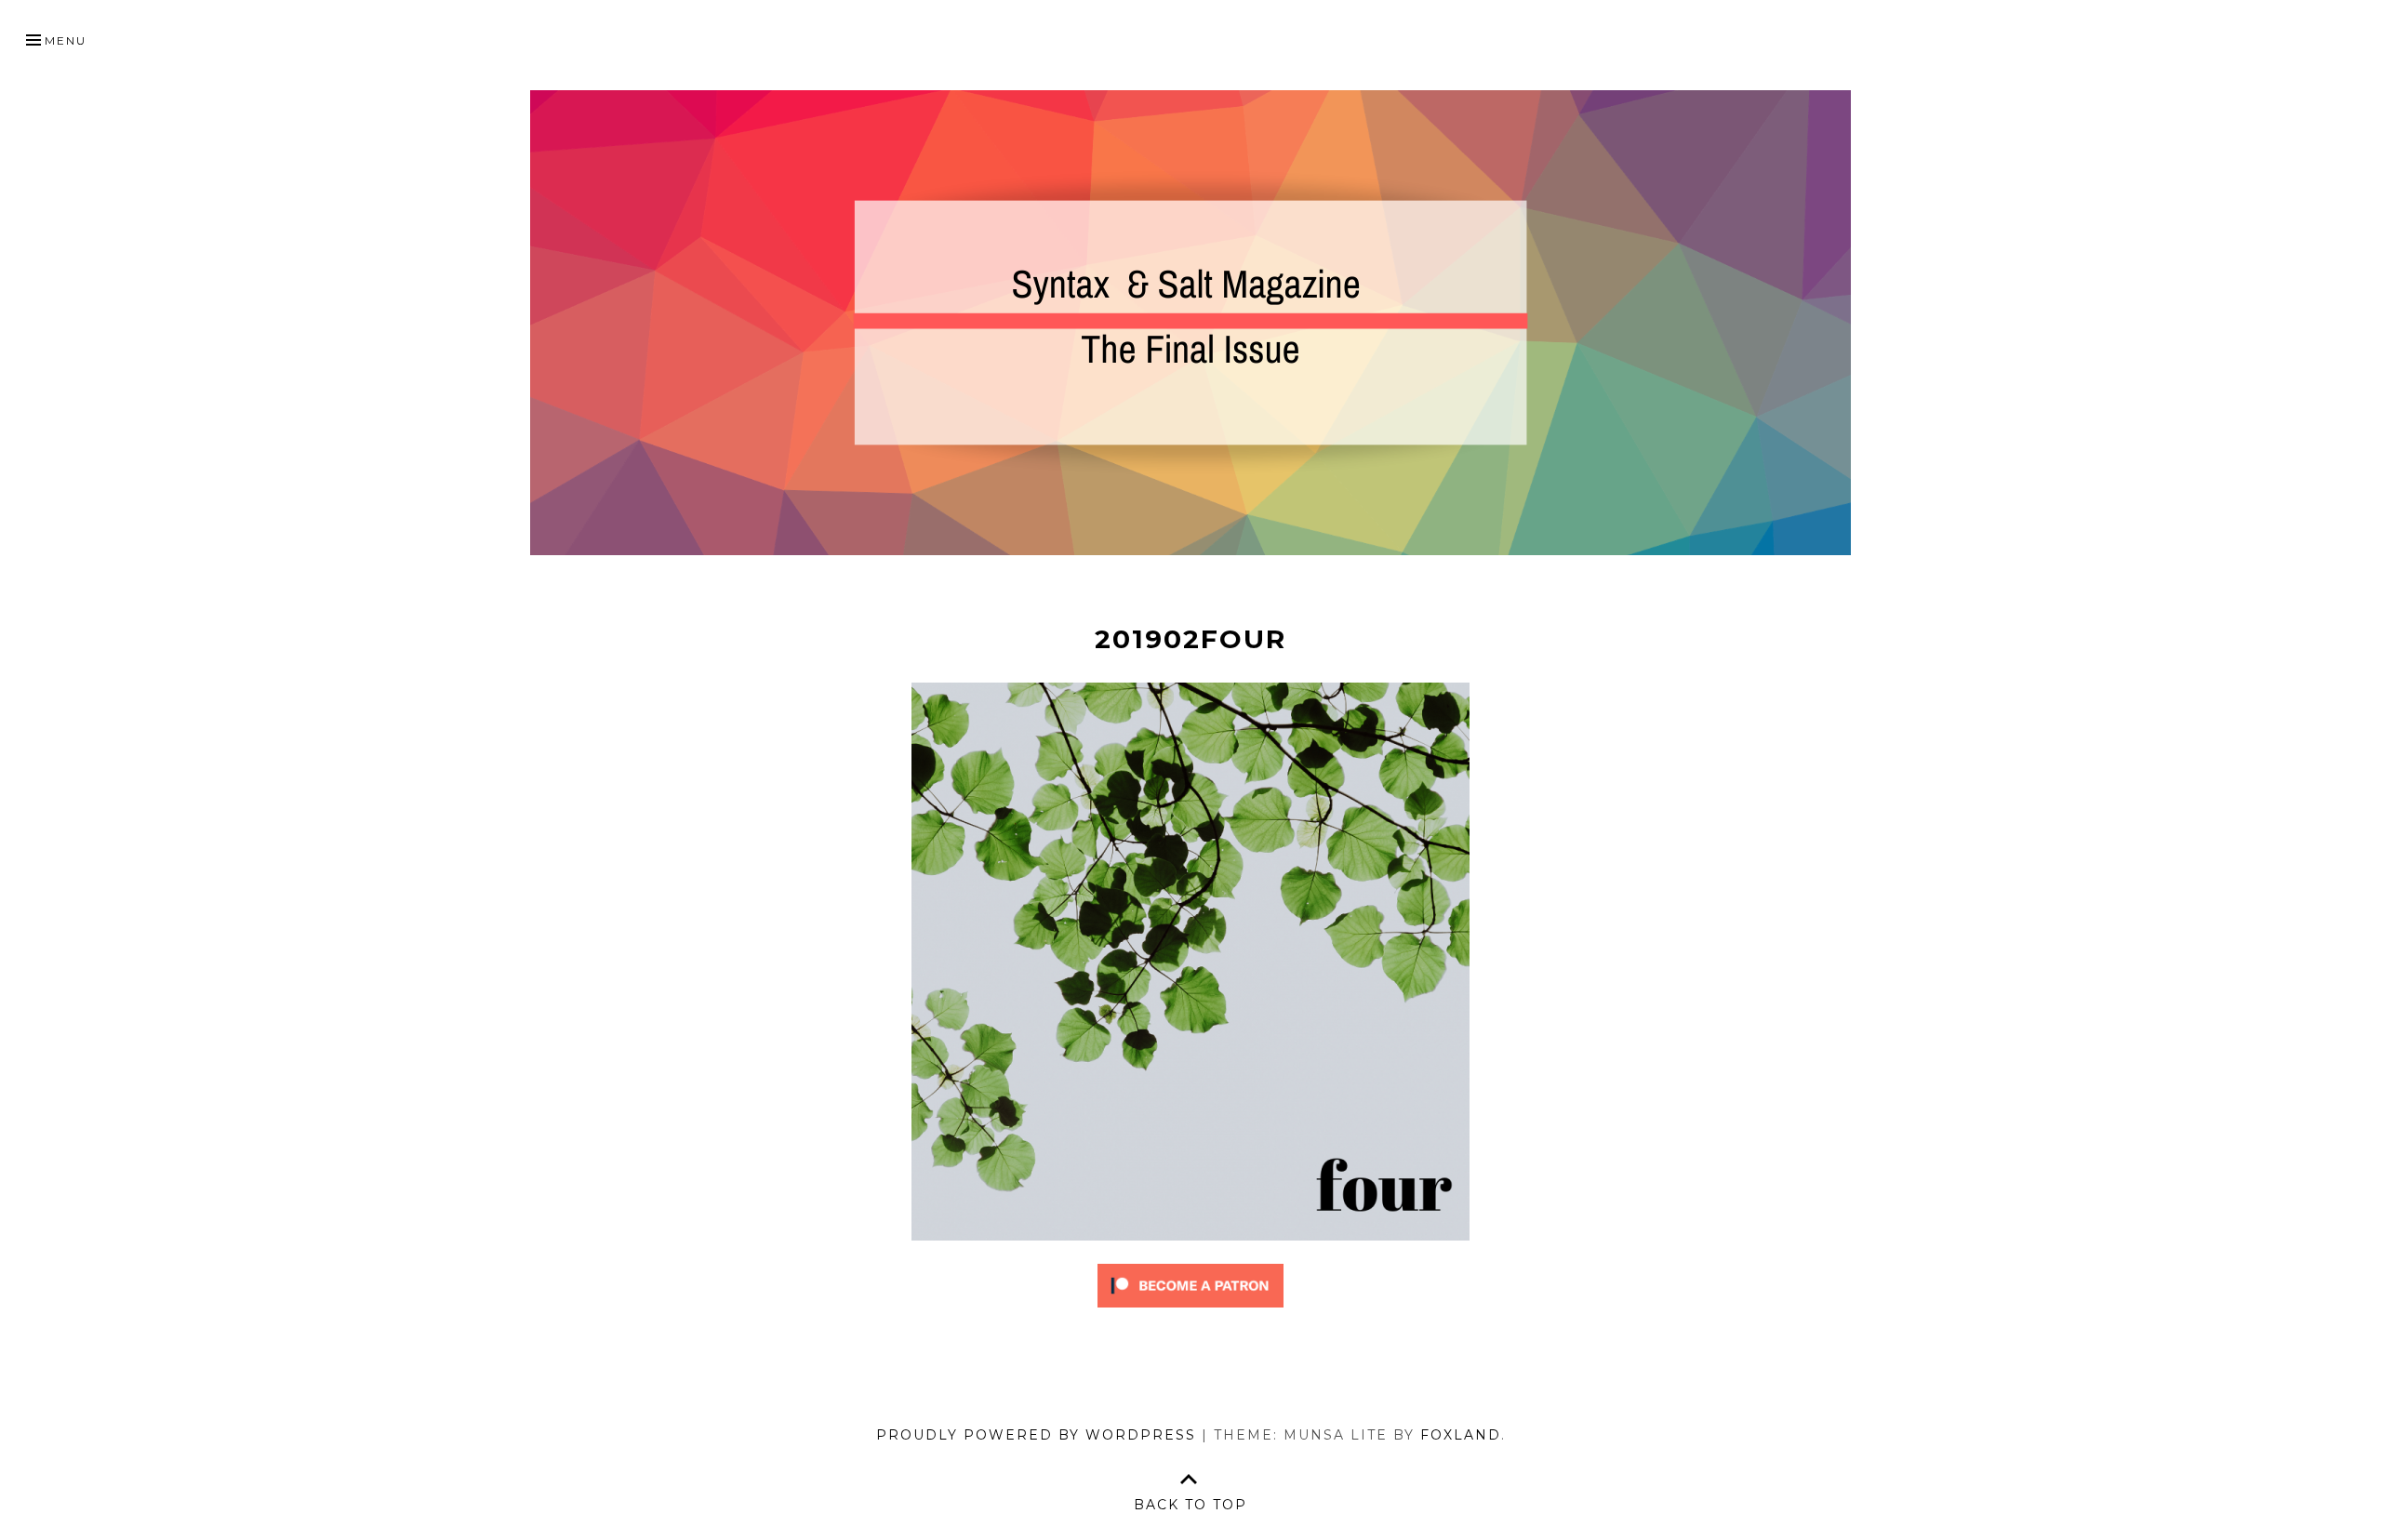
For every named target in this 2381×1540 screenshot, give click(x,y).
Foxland (1461, 1435)
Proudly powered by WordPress (1036, 1435)
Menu (66, 40)
